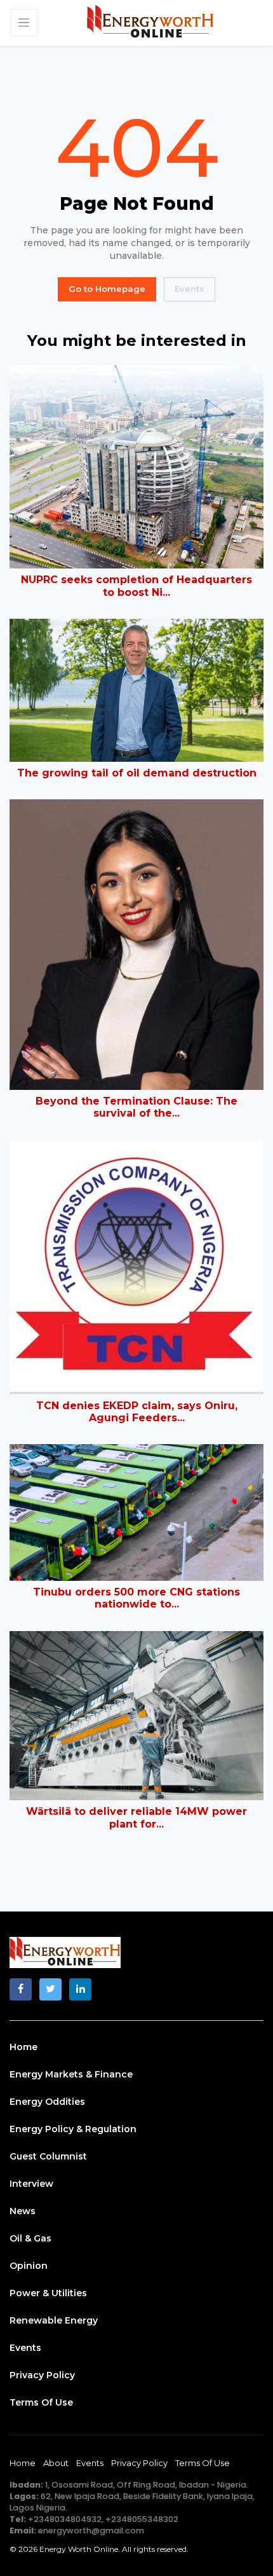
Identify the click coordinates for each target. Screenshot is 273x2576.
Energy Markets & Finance (71, 2074)
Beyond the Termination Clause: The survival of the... (136, 1107)
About (56, 2463)
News (23, 2211)
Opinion (29, 2266)
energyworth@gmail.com (91, 2531)
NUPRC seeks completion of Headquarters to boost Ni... (136, 586)
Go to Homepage (107, 289)
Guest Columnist (48, 2156)
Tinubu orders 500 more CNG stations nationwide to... (136, 1598)
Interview (31, 2184)
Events (190, 289)
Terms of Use (41, 2402)
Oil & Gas (30, 2238)
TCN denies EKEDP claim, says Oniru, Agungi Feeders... (137, 1412)
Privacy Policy (42, 2375)
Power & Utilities (48, 2293)
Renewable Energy (54, 2320)
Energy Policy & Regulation (73, 2129)
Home (23, 2047)
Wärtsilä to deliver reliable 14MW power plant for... (136, 1817)
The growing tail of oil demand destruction (137, 773)
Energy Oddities (47, 2102)
